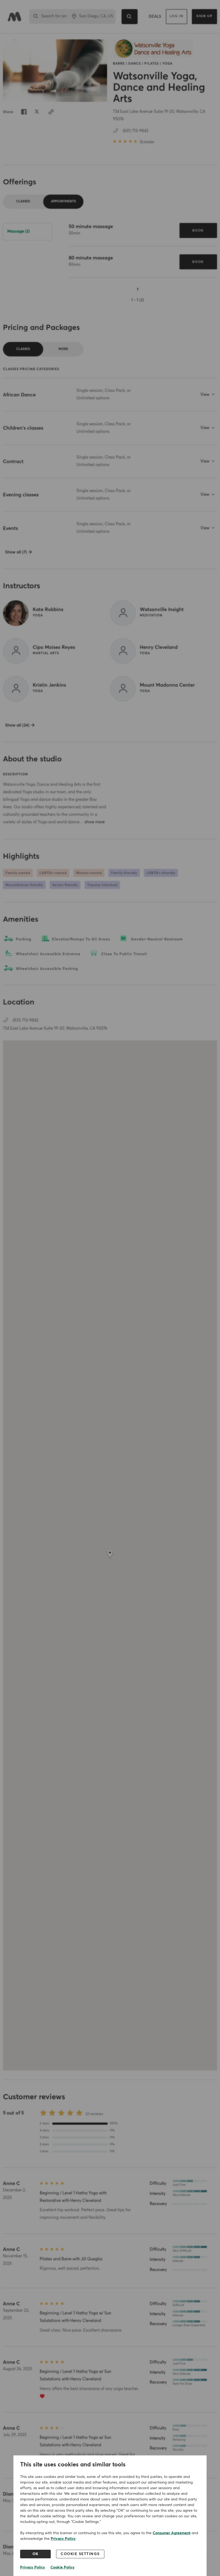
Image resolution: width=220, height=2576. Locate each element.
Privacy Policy (63, 2539)
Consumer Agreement (172, 2533)
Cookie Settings (80, 2554)
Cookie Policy (63, 2567)
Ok (36, 2554)
